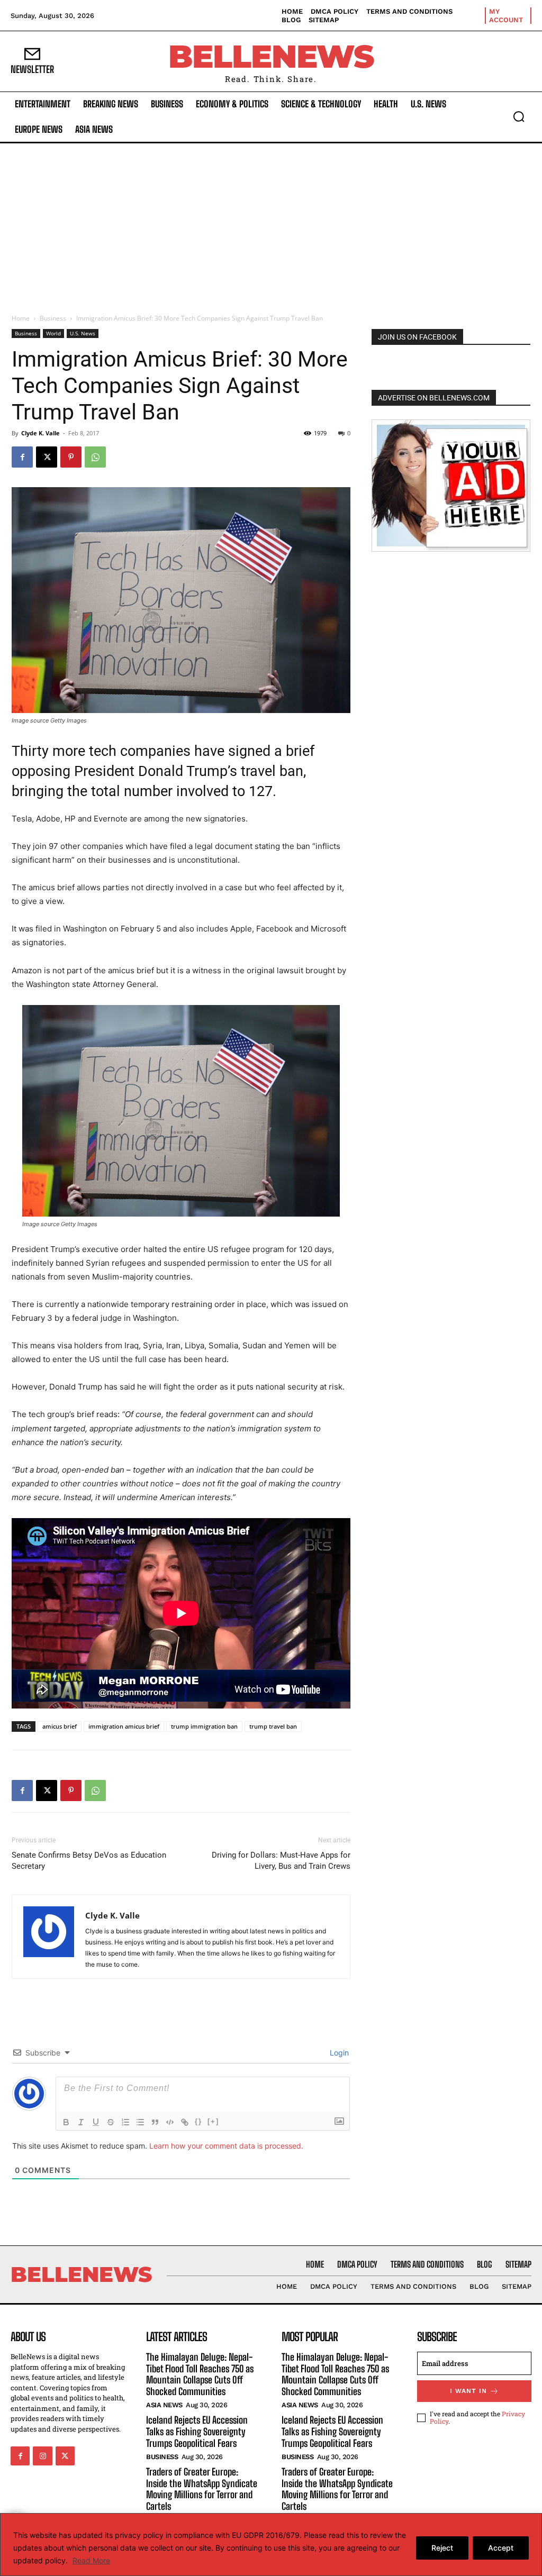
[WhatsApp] (95, 457)
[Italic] (81, 2122)
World (53, 333)
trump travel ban (273, 1726)
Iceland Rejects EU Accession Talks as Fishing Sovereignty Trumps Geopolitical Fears (197, 2431)
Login (338, 2053)
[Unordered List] (140, 2122)
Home (21, 318)
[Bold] (66, 2122)
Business (53, 318)
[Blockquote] (155, 2122)
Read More (91, 2560)
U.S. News (83, 333)
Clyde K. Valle (40, 433)
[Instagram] (42, 2456)
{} (198, 2121)
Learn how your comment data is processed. (226, 2146)
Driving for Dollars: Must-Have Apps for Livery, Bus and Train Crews (281, 1861)
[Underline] (96, 2122)
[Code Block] (170, 2122)
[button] (519, 116)
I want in (468, 2391)
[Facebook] (22, 457)
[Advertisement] (271, 223)
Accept (501, 2548)
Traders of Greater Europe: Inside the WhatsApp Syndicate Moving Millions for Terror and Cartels (202, 2489)
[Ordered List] (125, 2122)
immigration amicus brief (124, 1726)
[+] (213, 2121)
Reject (442, 2548)
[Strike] (111, 2122)
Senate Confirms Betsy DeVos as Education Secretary (89, 1861)
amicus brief (60, 1726)
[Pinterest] (71, 457)
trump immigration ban (204, 1726)
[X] (47, 457)
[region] (271, 2545)
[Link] (185, 2122)
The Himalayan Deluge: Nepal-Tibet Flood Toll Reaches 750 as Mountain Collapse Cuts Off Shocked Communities (200, 2374)
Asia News (164, 2405)
